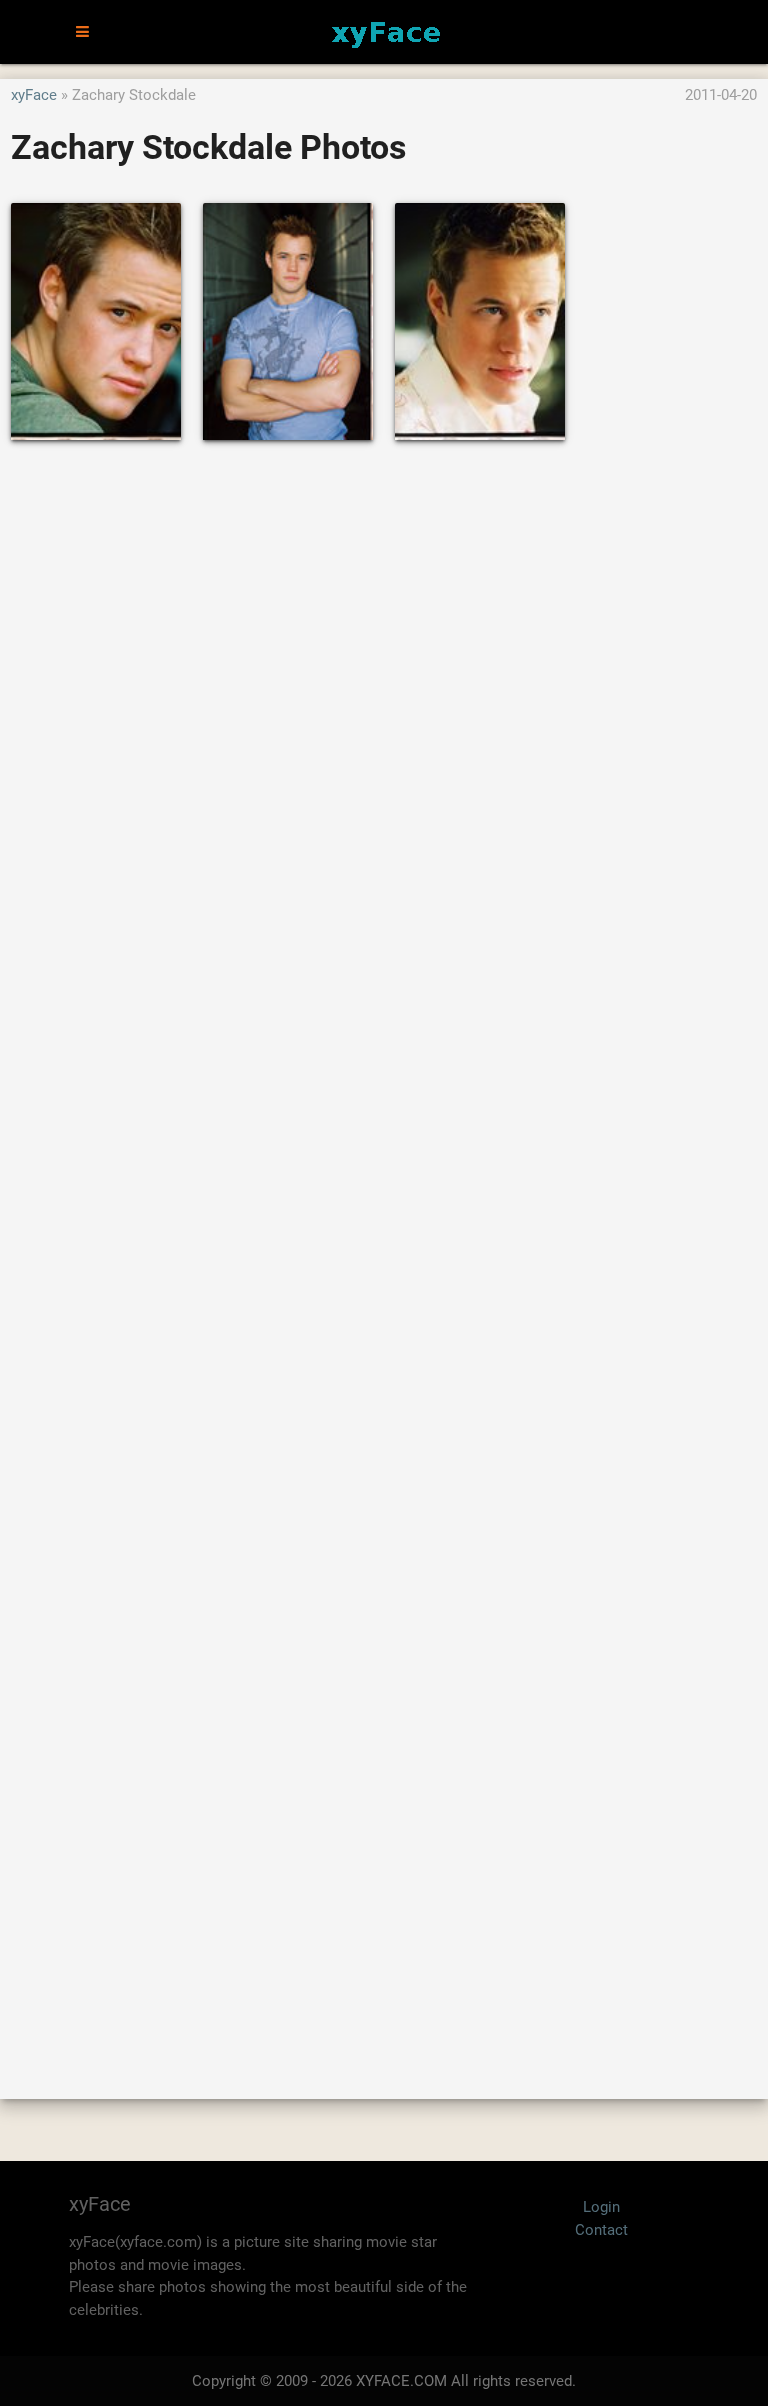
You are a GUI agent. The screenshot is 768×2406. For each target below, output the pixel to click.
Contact (601, 2230)
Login (601, 2207)
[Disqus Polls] (384, 725)
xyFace (34, 95)
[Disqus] (384, 1248)
